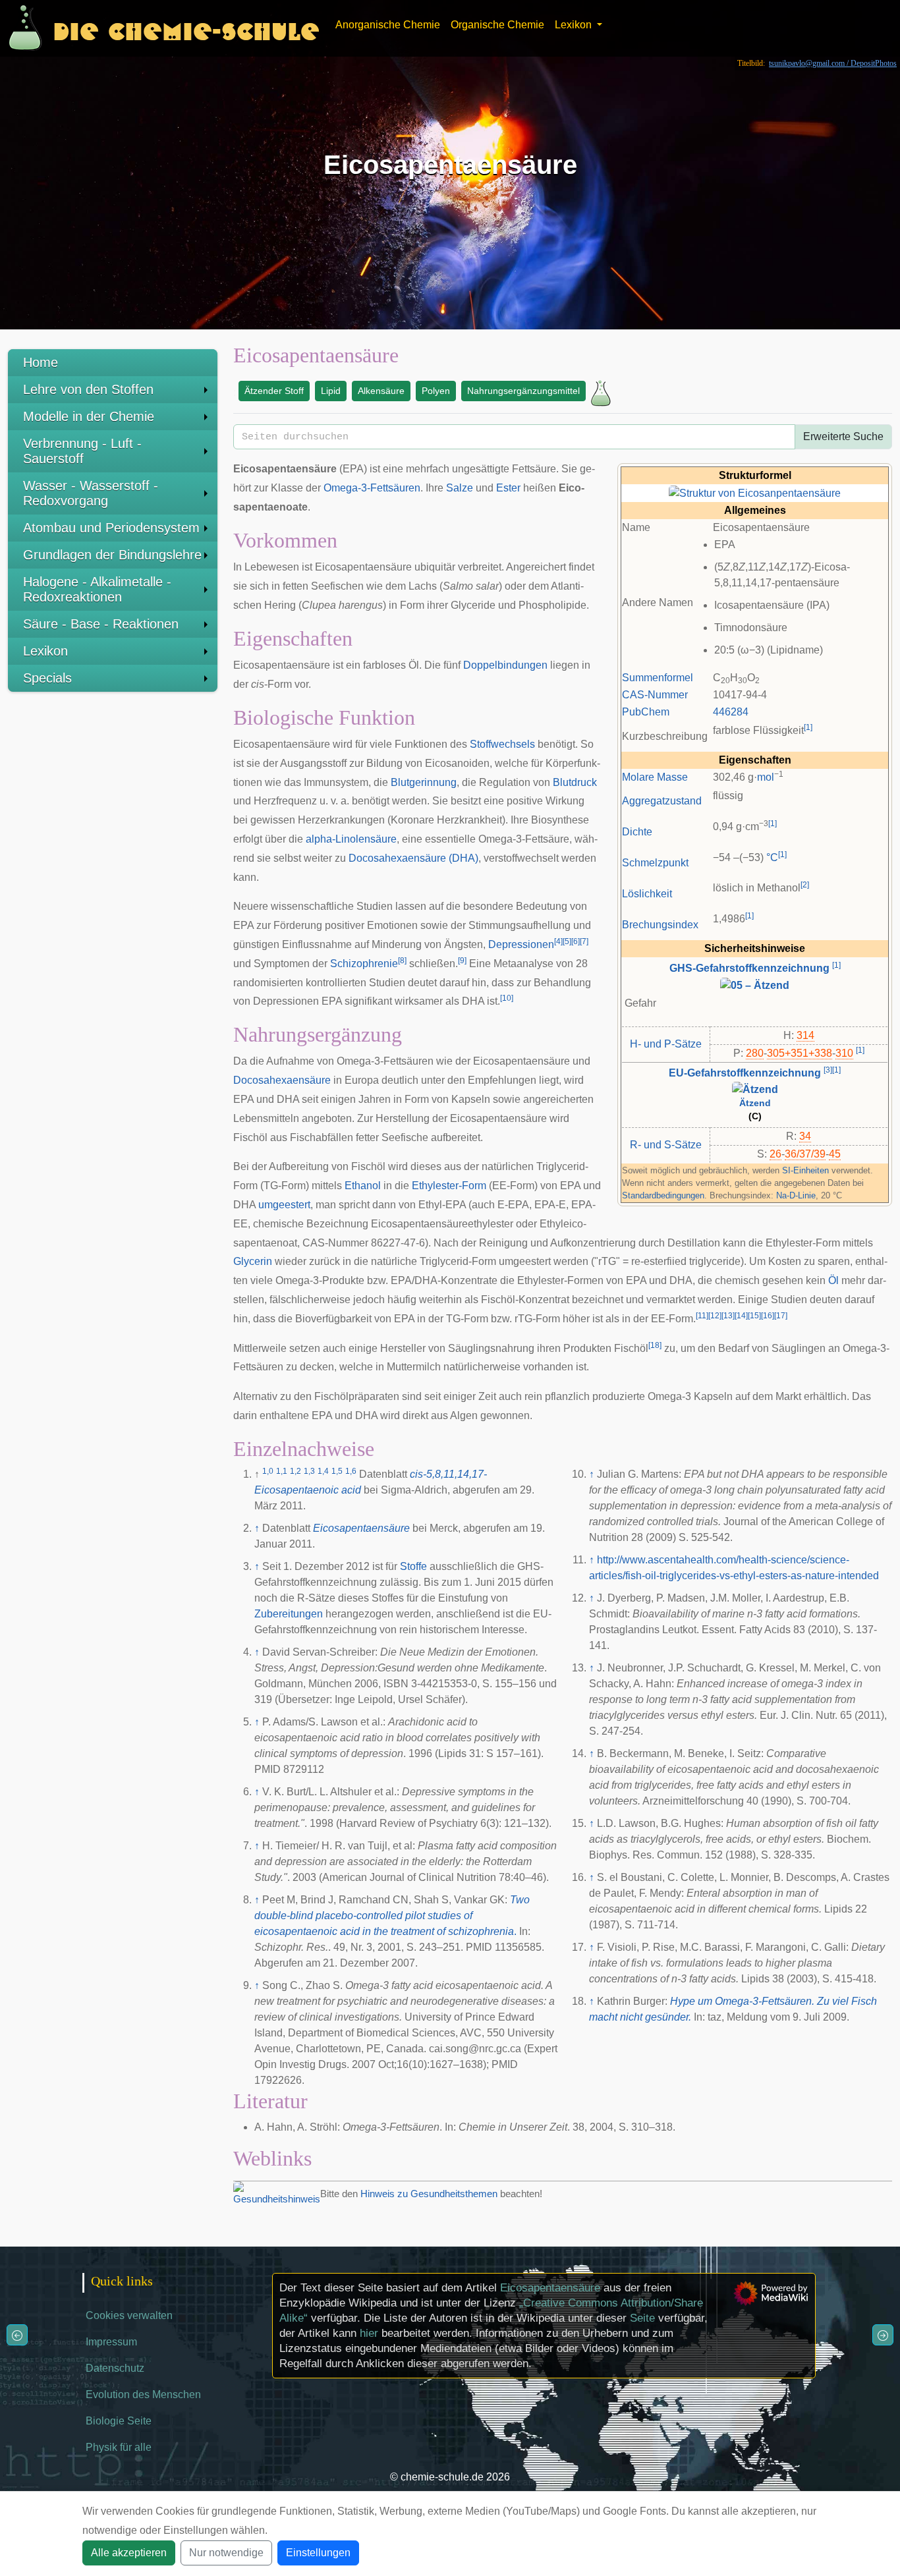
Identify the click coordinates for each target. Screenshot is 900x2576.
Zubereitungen (289, 1614)
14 (741, 1316)
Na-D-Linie (796, 1195)
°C (772, 857)
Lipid (331, 391)
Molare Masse (655, 777)
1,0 (268, 1471)
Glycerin (253, 1261)
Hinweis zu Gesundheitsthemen (429, 2194)
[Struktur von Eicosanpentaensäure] (755, 492)
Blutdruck (575, 782)
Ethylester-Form (449, 1186)
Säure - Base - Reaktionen (101, 624)
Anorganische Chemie (388, 25)
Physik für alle (119, 2447)
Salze (460, 488)
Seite (642, 2318)
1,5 (337, 1471)
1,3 (309, 1471)
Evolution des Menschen (143, 2394)
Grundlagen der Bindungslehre (112, 555)
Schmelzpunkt (655, 863)
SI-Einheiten (805, 1170)
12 (715, 1316)
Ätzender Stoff (274, 391)
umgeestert (284, 1205)
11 (702, 1316)
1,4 (323, 1471)
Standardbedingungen (663, 1195)
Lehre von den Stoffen (88, 389)
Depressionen (521, 944)
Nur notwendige (226, 2553)
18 (655, 1345)
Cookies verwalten (129, 2315)
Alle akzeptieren (129, 2553)
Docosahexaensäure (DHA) (413, 858)
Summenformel (658, 678)
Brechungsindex (660, 925)
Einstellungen (318, 2553)
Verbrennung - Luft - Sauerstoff (82, 451)
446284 (731, 712)
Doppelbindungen (505, 665)
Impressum (111, 2342)
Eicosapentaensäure (361, 1528)
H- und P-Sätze (666, 1044)
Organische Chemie (497, 25)
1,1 (282, 1471)
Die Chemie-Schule (186, 28)
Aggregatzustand (662, 801)
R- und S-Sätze (666, 1145)
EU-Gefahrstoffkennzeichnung (745, 1073)
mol (766, 777)
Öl (833, 1280)
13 (728, 1316)
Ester (508, 488)
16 (768, 1316)
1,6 (351, 1471)
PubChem (646, 712)
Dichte (637, 832)
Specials (47, 678)
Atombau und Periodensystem (111, 528)
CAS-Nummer (655, 695)
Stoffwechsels (502, 744)
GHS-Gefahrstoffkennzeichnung (749, 968)
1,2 (295, 1471)
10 (507, 998)
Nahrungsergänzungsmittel (523, 391)
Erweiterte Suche (843, 436)
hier (369, 2333)
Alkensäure (381, 391)
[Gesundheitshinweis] (277, 2194)
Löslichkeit (647, 894)
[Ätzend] (755, 1089)
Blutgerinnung (424, 782)
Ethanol (363, 1186)
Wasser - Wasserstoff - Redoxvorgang (91, 493)
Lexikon (45, 651)
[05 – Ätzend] (755, 985)
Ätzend (755, 1103)
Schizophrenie (364, 964)
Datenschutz (115, 2368)
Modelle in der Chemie (89, 416)
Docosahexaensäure (282, 1080)
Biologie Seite (119, 2421)
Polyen (436, 391)
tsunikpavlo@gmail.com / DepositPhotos (833, 63)
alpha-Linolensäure (351, 839)
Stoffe (413, 1566)
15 (754, 1316)
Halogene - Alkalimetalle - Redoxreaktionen (97, 589)
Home (41, 362)
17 (781, 1316)
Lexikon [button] (575, 25)
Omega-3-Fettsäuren (372, 488)
